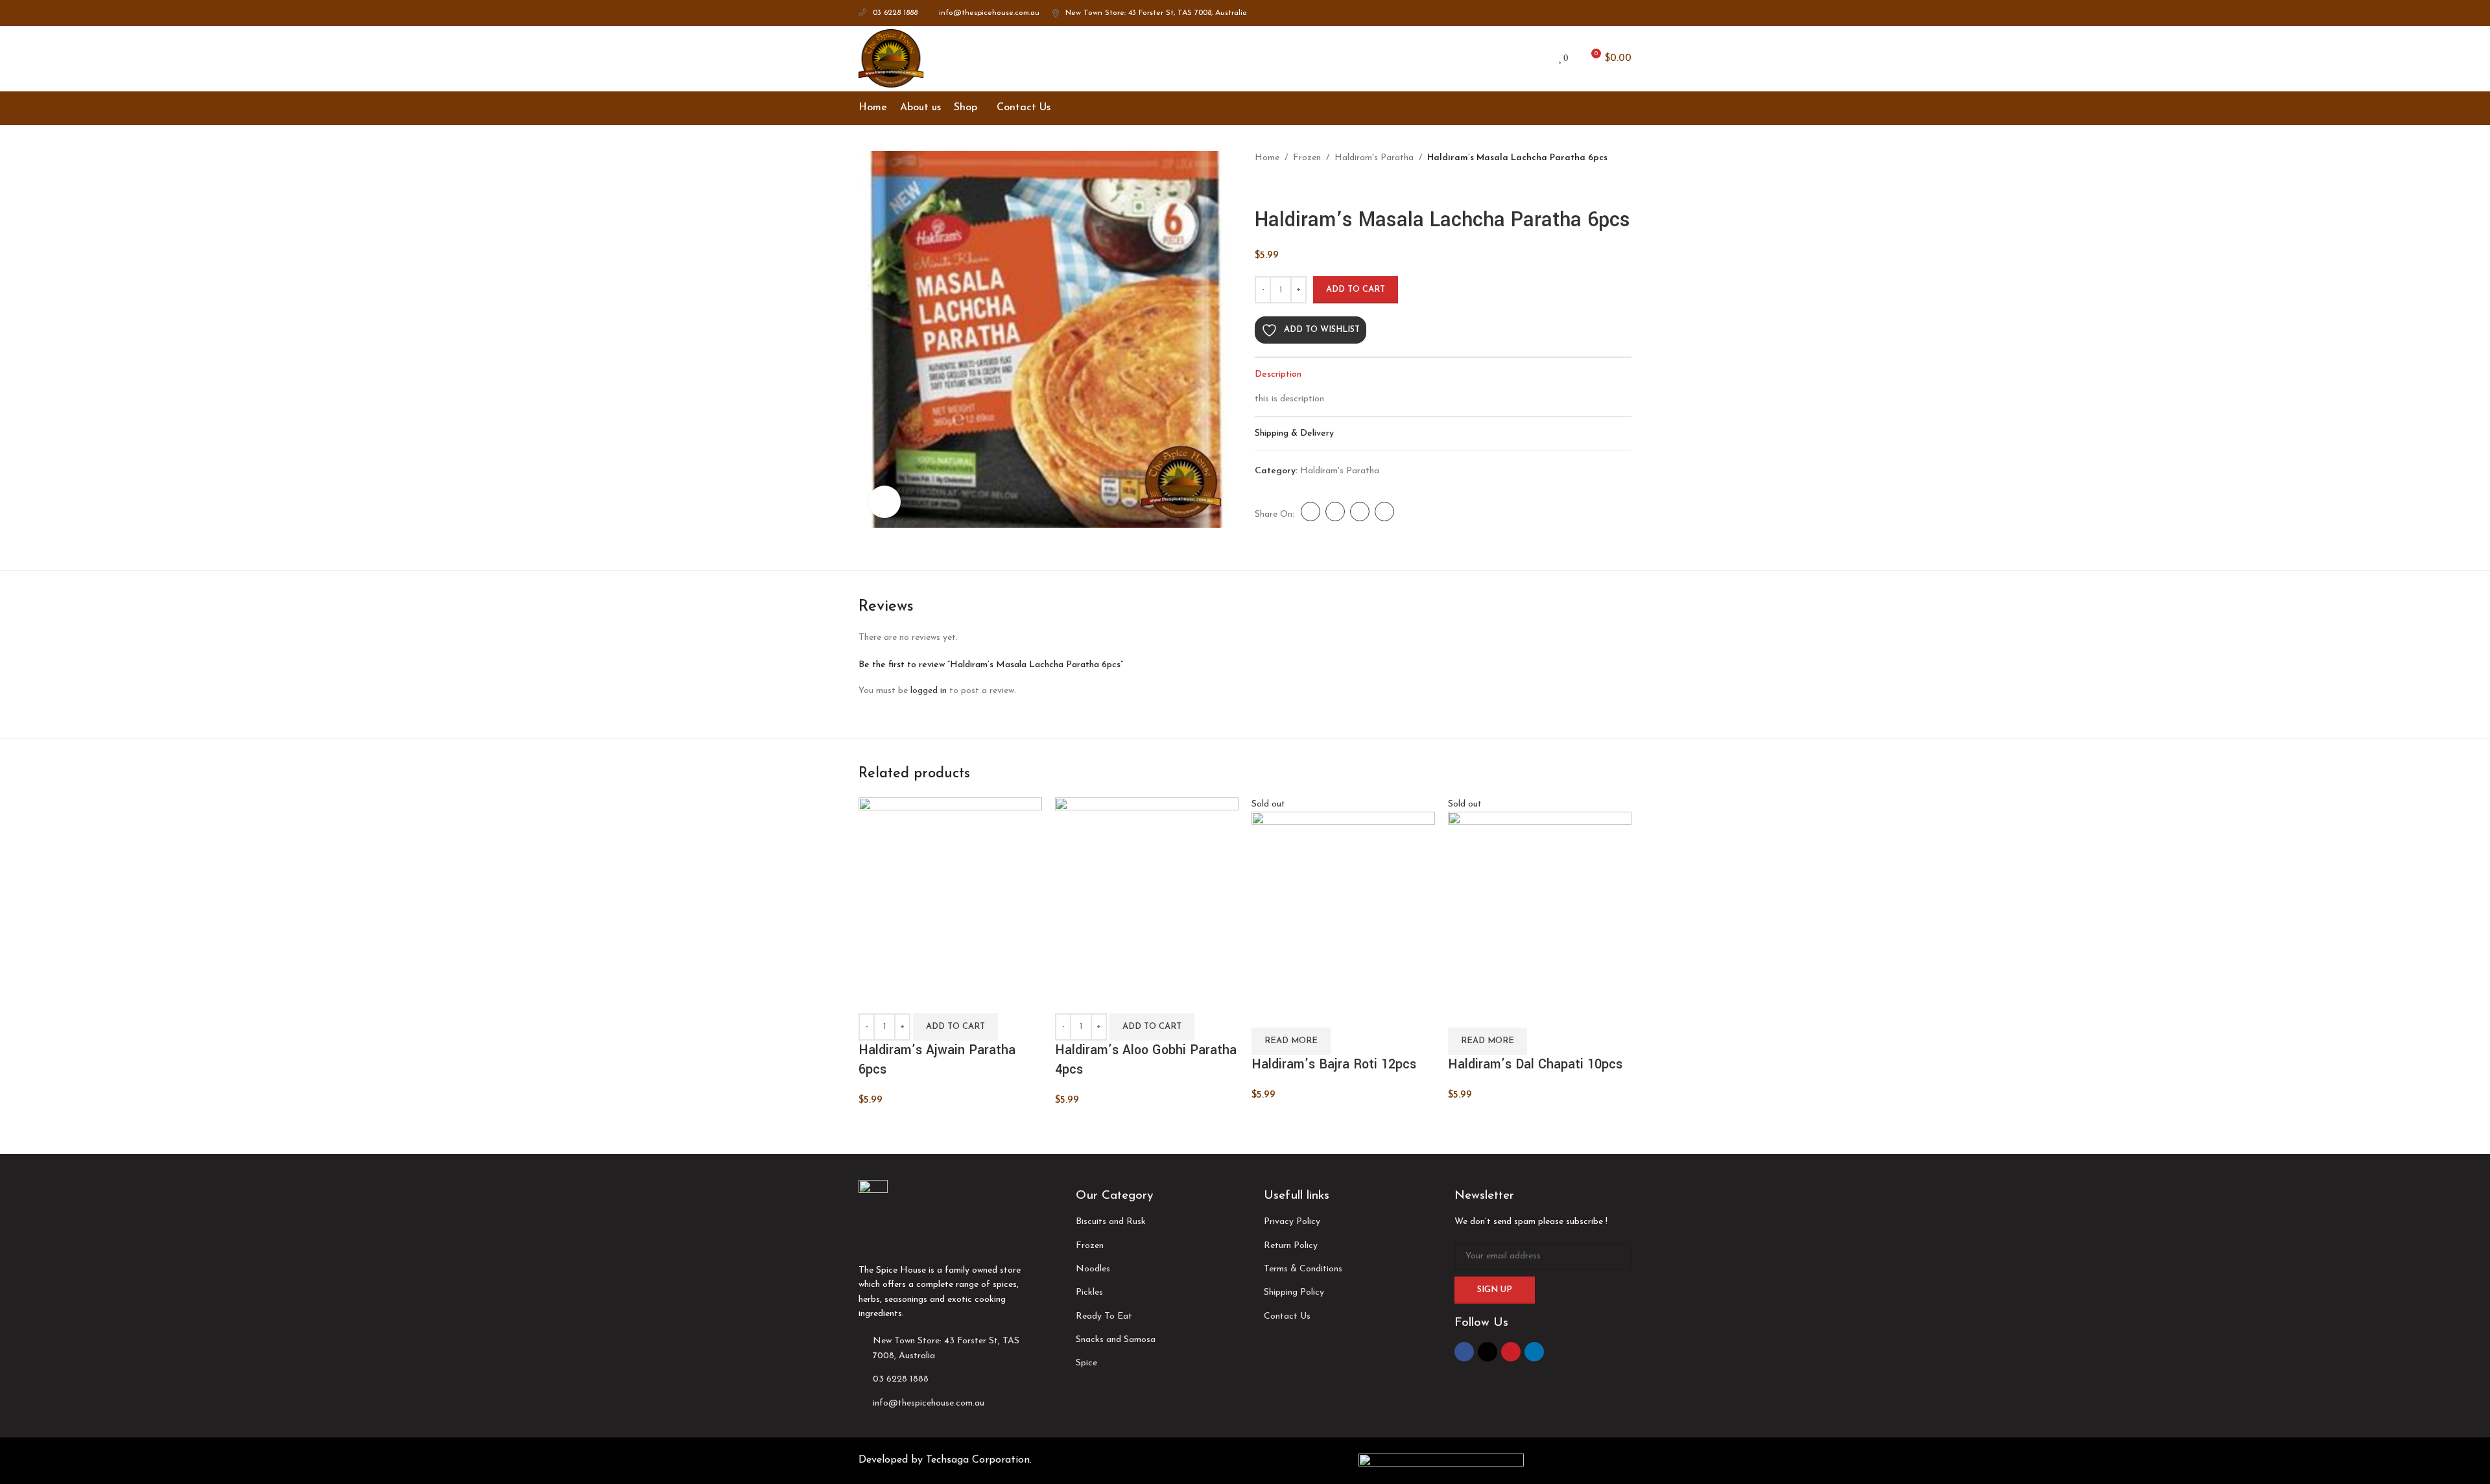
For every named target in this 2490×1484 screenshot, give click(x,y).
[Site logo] (891, 58)
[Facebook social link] (1579, 13)
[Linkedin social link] (1624, 13)
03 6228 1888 (895, 13)
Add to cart (1356, 289)
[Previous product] (1263, 186)
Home (1267, 158)
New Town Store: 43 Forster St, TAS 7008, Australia (1156, 13)
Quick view (910, 997)
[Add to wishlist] (945, 997)
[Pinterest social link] (1609, 13)
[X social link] (1594, 13)
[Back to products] (1278, 186)
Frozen (1307, 158)
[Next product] (1294, 186)
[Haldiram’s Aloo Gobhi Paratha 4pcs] (1147, 889)
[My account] (1537, 58)
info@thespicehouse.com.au (989, 13)
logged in (929, 691)
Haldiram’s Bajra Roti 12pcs (1334, 1064)
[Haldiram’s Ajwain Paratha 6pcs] (950, 889)
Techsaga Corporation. (979, 1460)
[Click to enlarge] (884, 502)
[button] (955, 1027)
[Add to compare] (875, 997)
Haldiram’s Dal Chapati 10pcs (1535, 1064)
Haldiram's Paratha (1374, 158)
